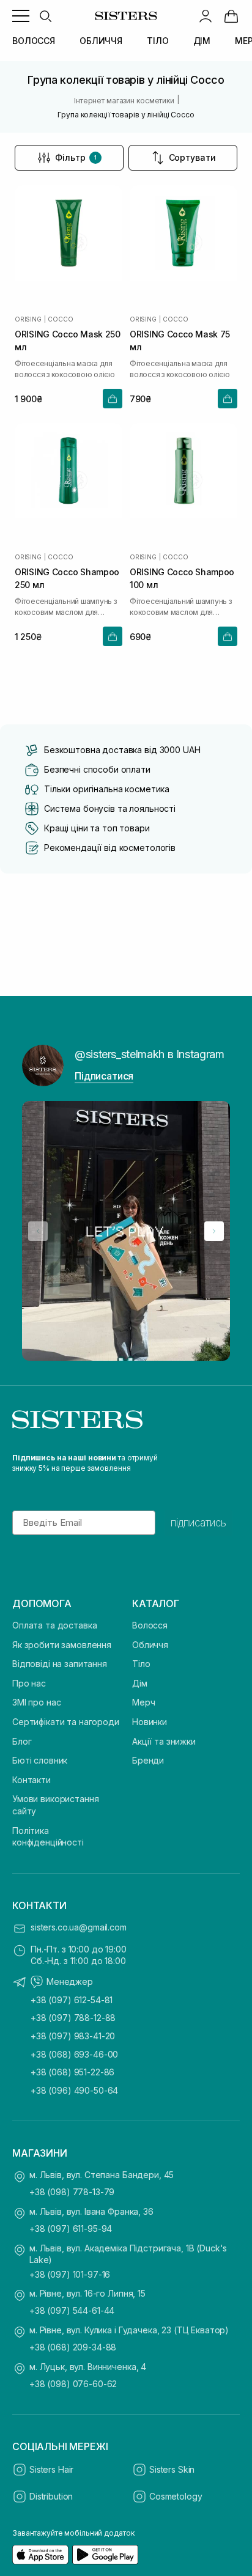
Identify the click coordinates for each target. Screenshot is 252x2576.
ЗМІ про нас (36, 1702)
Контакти (31, 1780)
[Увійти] (206, 16)
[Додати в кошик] (113, 399)
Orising (28, 319)
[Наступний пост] (214, 1231)
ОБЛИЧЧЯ (101, 41)
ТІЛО (157, 41)
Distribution (51, 2496)
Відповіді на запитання (60, 1664)
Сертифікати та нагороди (66, 1722)
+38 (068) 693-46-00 (74, 2054)
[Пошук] (45, 16)
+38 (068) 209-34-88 (73, 2347)
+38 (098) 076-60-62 (73, 2384)
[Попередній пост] (38, 1231)
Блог (22, 1741)
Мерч (143, 1702)
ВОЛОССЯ (34, 41)
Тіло (141, 1664)
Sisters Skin (172, 2469)
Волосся (150, 1625)
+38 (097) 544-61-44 (72, 2310)
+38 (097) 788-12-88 (73, 2018)
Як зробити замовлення (62, 1645)
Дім (140, 1683)
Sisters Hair (51, 2469)
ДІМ (202, 41)
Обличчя (150, 1645)
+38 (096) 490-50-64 (74, 2090)
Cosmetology (176, 2496)
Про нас (29, 1683)
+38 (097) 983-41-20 (73, 2036)
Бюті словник (40, 1760)
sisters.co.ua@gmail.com (79, 1927)
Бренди (148, 1760)
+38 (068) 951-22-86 (72, 2072)
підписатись (198, 1523)
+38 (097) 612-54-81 (72, 2000)
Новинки (150, 1722)
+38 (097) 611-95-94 (71, 2228)
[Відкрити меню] (21, 16)
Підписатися (104, 1076)
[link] (231, 16)
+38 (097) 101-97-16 (70, 2274)
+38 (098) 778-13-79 (72, 2192)
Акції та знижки (164, 1741)
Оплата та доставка (54, 1625)
